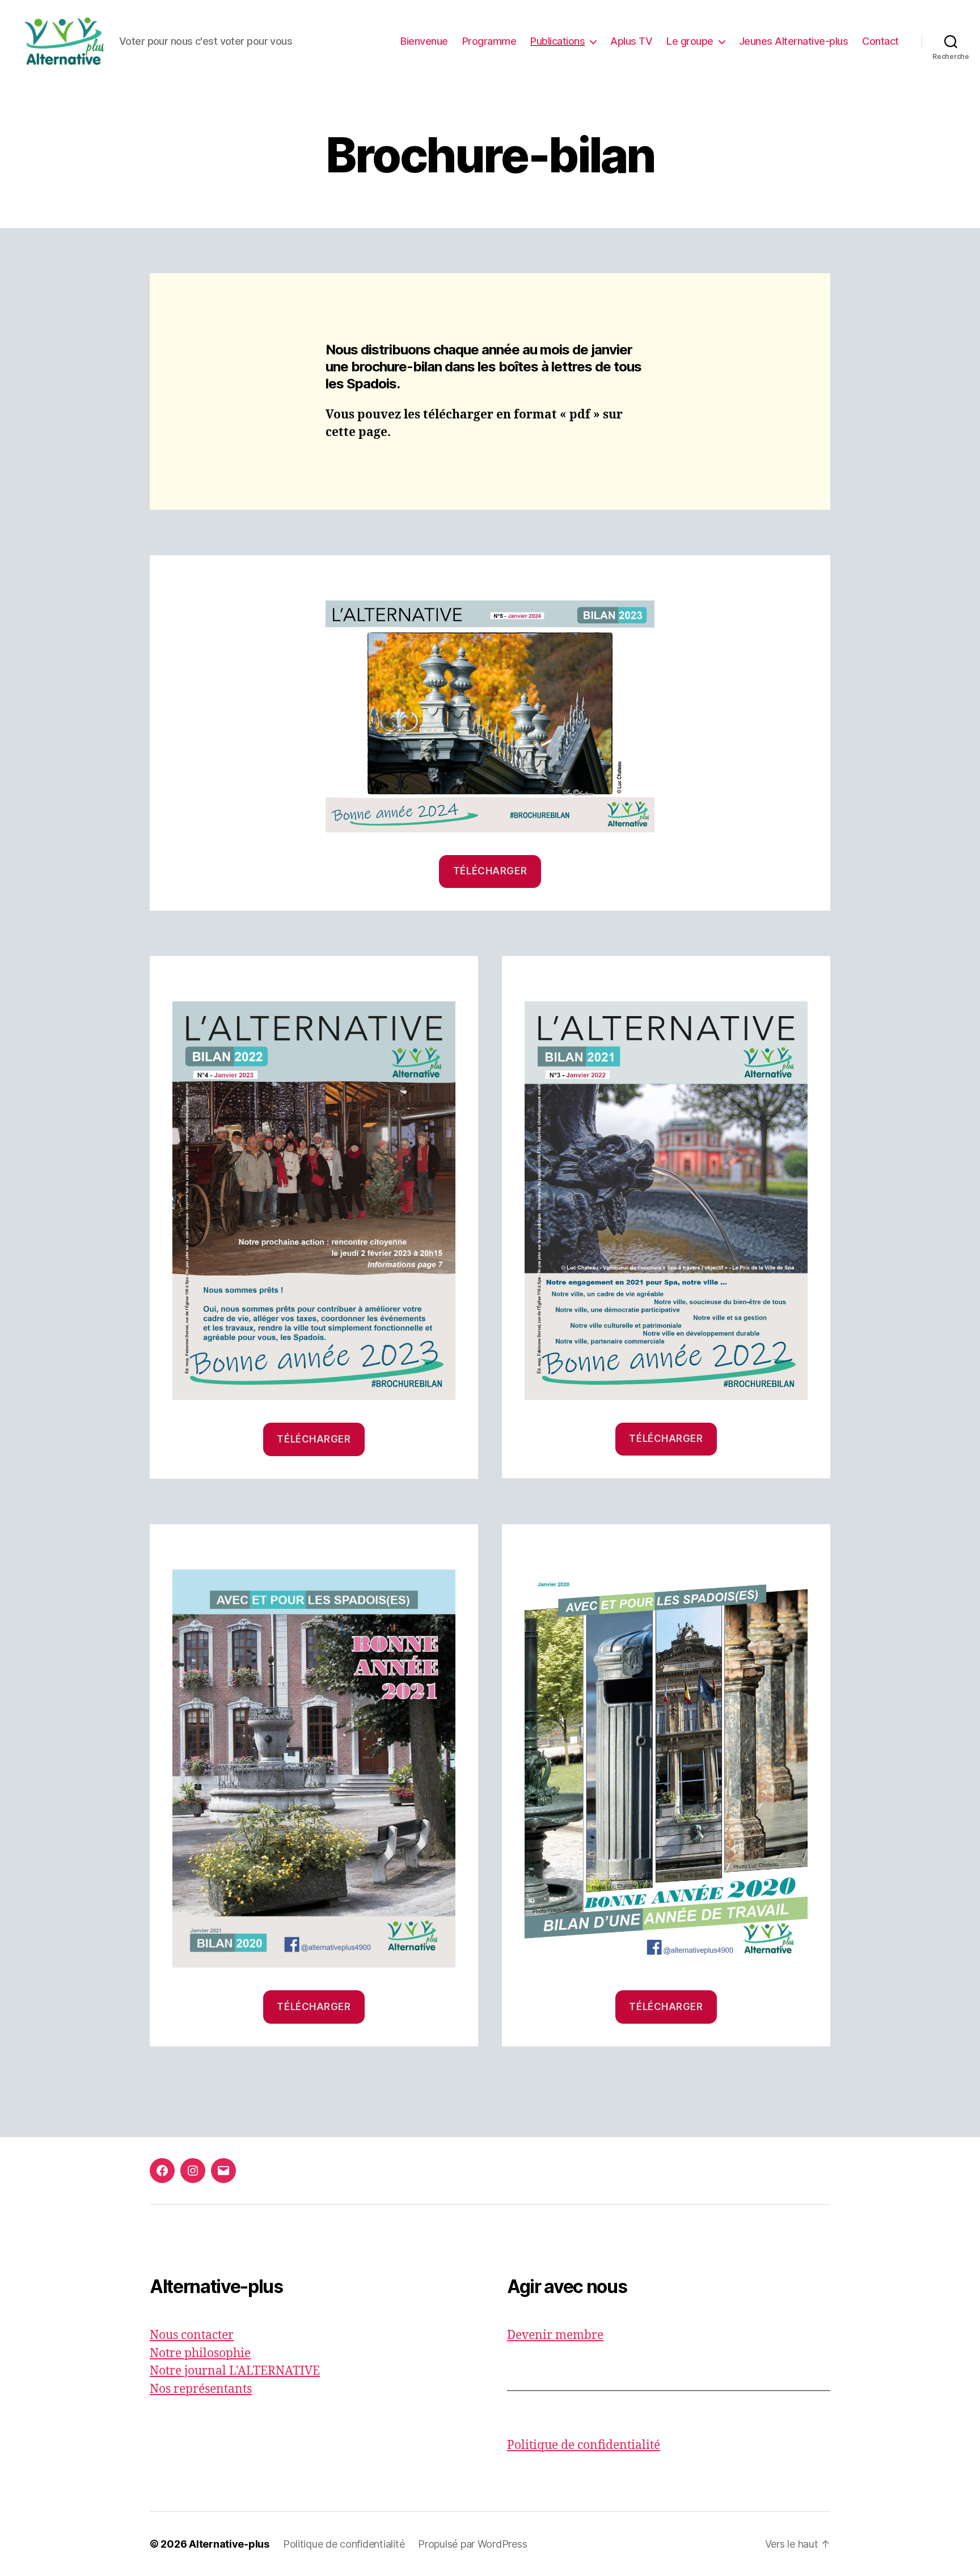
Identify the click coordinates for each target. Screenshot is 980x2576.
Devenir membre (555, 2335)
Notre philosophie (200, 2353)
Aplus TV (631, 41)
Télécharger (490, 871)
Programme (489, 41)
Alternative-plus (229, 2544)
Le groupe (690, 41)
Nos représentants (201, 2389)
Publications (557, 41)
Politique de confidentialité (584, 2445)
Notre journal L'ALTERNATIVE (235, 2371)
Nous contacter (192, 2335)
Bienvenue (424, 41)
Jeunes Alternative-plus (794, 41)
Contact (880, 41)
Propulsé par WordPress (472, 2544)
